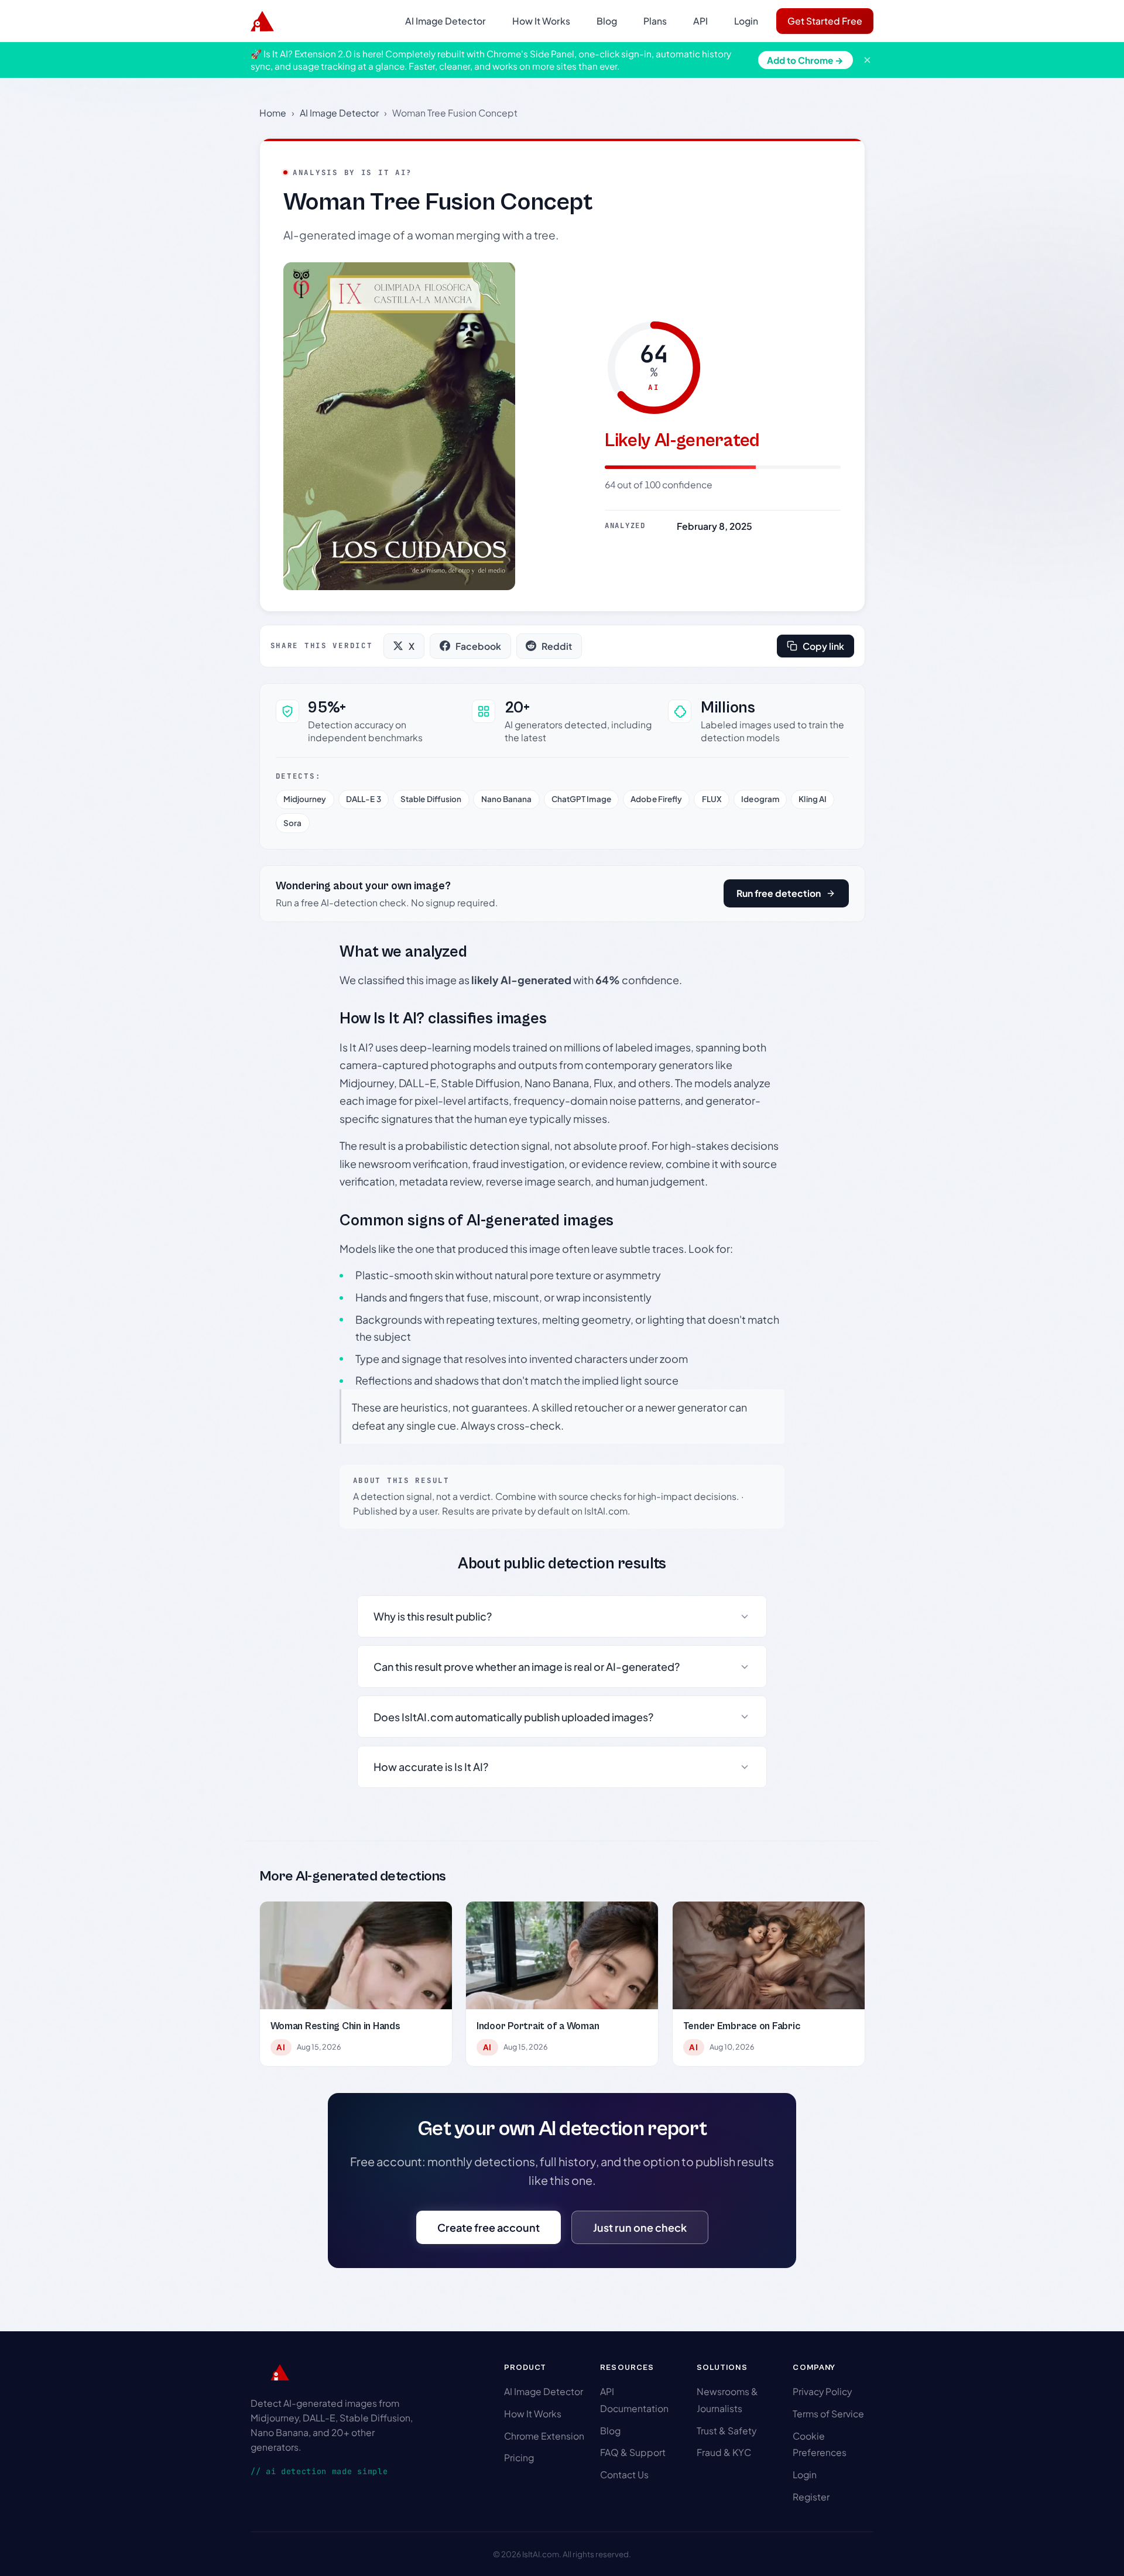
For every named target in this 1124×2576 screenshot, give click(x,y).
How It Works (541, 21)
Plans (655, 21)
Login (746, 21)
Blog (607, 21)
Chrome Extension (544, 2436)
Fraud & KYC (724, 2452)
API (700, 21)
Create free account (489, 2227)
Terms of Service (828, 2414)
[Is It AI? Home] (262, 21)
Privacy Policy (822, 2391)
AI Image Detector (446, 21)
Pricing (519, 2457)
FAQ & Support (633, 2452)
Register (811, 2497)
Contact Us (624, 2474)
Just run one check (640, 2227)
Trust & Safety (727, 2431)
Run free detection (779, 893)
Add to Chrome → (805, 60)
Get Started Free (825, 21)
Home (273, 113)
